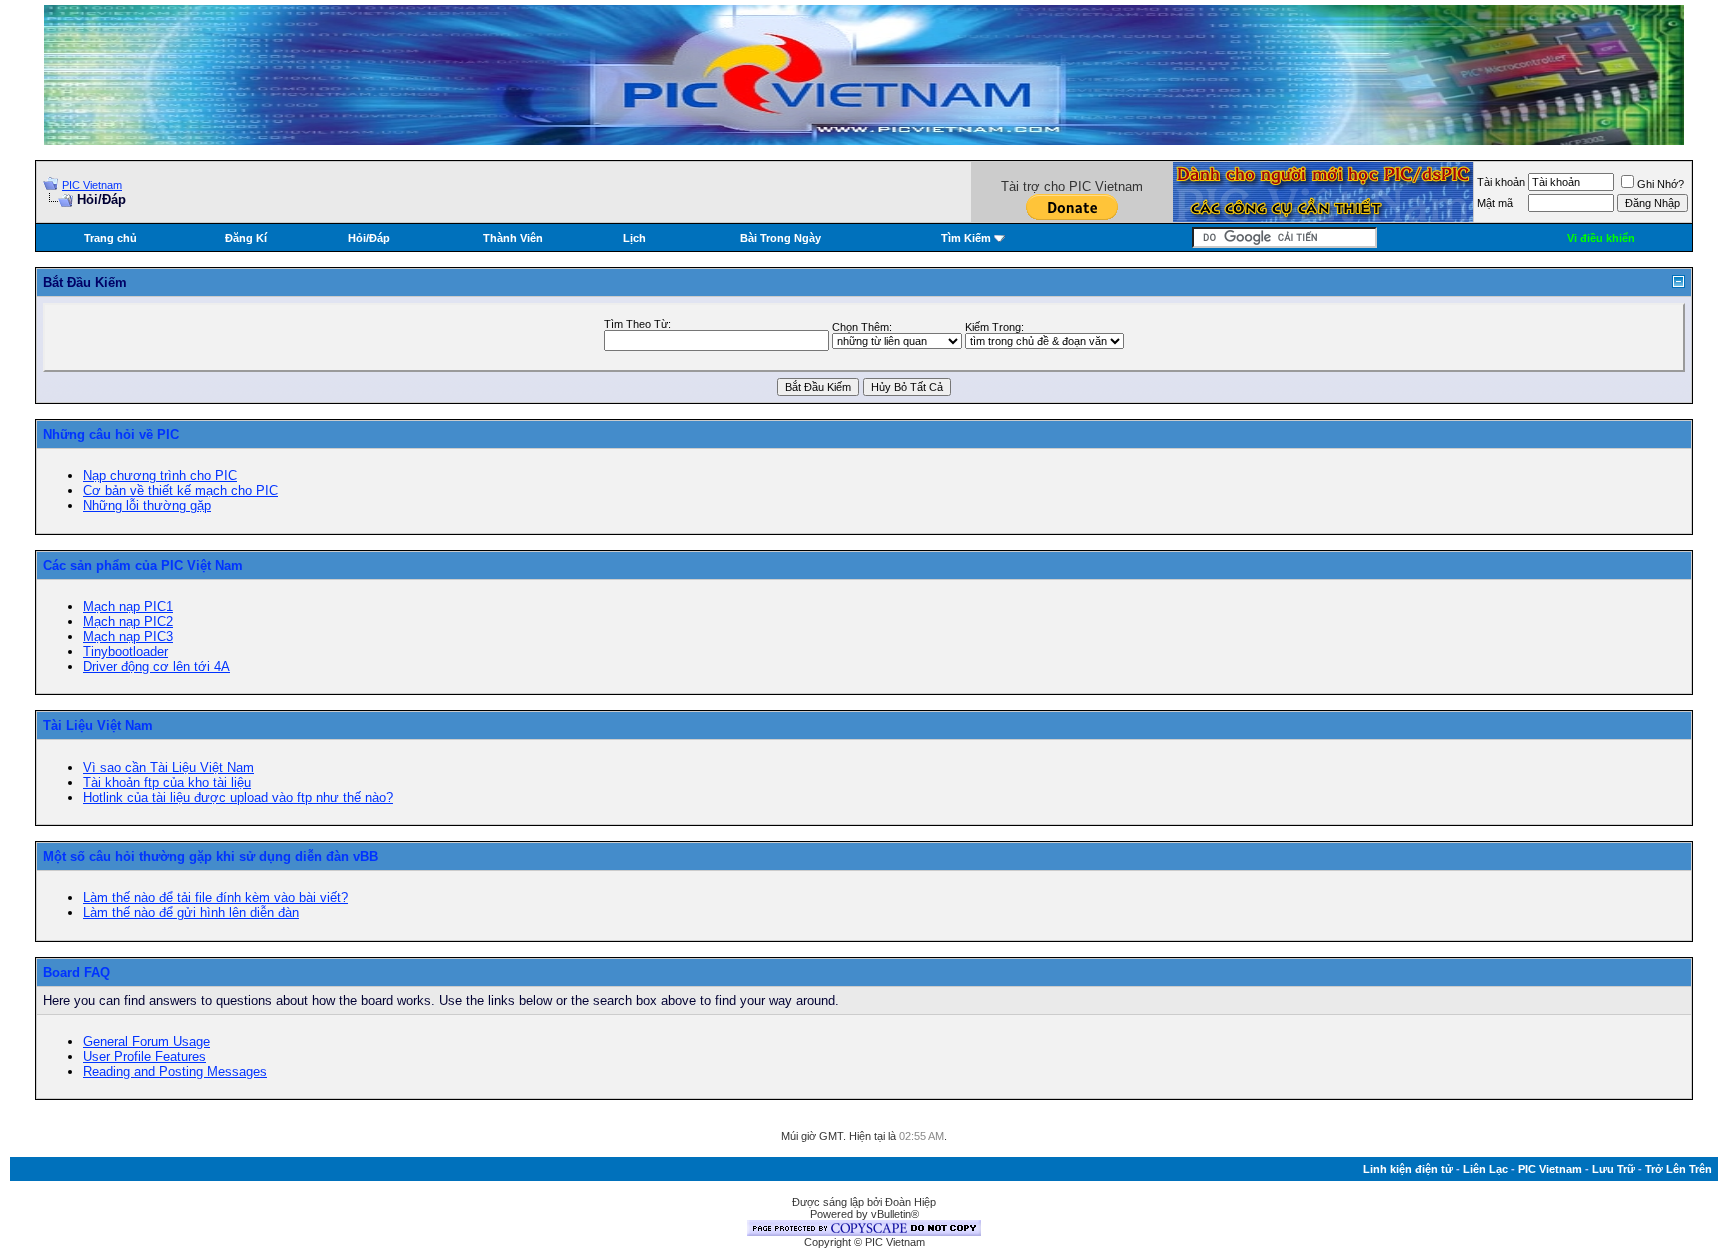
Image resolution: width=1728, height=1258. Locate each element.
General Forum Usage (146, 1041)
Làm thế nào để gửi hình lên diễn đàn (191, 912)
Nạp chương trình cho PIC (160, 475)
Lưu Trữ (1613, 1169)
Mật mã (1495, 203)
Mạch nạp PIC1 (128, 606)
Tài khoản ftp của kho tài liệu (167, 782)
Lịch (634, 238)
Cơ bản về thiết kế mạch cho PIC (180, 490)
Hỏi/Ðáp (369, 238)
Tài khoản (1501, 182)
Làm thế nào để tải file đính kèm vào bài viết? (215, 897)
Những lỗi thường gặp (147, 505)
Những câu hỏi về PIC (111, 434)
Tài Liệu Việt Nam (98, 725)
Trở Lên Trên (1678, 1169)
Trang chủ (110, 238)
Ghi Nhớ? (1660, 184)
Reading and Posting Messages (175, 1071)
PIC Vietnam (92, 185)
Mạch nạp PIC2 (128, 621)
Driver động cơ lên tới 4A (156, 666)
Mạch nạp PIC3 (128, 636)
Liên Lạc (1485, 1169)
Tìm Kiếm (966, 238)
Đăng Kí (246, 238)
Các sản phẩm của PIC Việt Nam (143, 565)
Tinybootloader (125, 651)
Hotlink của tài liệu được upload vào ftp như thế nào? (238, 797)
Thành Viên (513, 238)
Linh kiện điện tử (1408, 1169)
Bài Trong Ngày (780, 238)
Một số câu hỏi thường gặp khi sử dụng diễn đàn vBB (210, 856)
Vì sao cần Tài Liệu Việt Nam (168, 767)
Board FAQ (76, 972)
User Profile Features (144, 1056)
